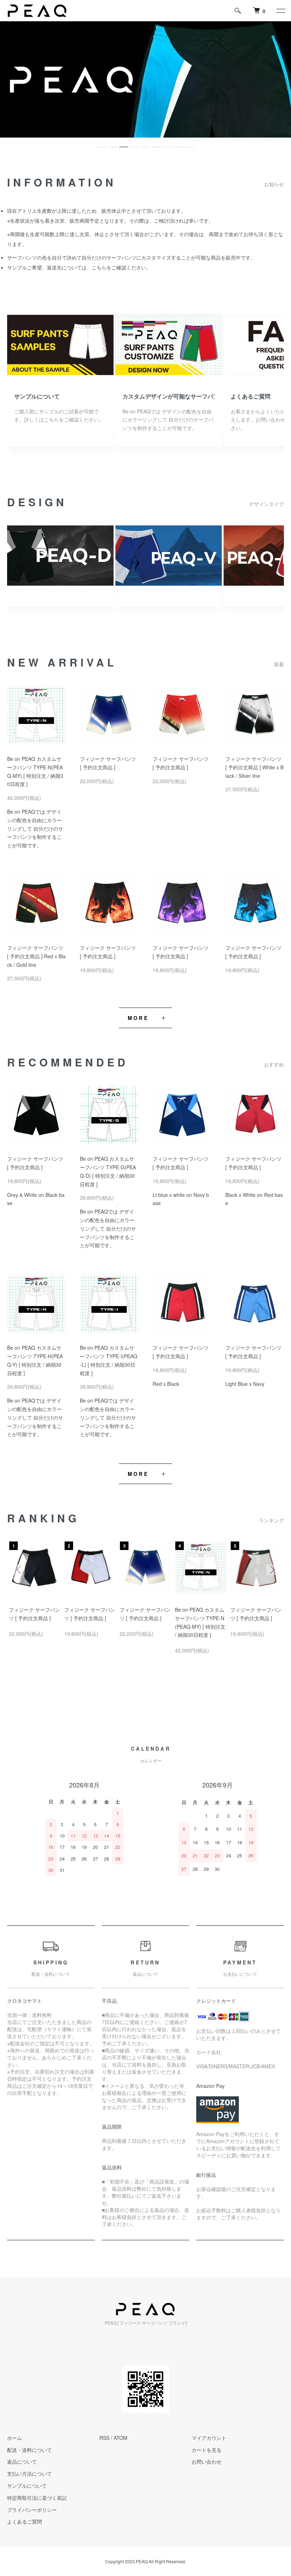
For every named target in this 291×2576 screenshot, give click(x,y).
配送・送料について (29, 2450)
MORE (138, 1018)
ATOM (120, 2438)
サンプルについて (37, 396)
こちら (99, 267)
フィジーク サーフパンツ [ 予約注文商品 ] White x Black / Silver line (254, 767)
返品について (22, 2461)
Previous (20, 1570)
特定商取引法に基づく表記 (37, 2498)
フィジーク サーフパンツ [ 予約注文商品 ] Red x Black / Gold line (36, 956)
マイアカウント (209, 2438)
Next (271, 1570)
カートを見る (207, 2450)
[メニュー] (280, 11)
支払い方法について (29, 2474)
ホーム (15, 2438)
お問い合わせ (207, 2461)
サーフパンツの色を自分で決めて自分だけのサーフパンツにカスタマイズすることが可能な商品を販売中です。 (131, 257)
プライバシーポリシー (32, 2510)
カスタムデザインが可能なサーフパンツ (169, 396)
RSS (104, 2438)
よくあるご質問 (251, 396)
